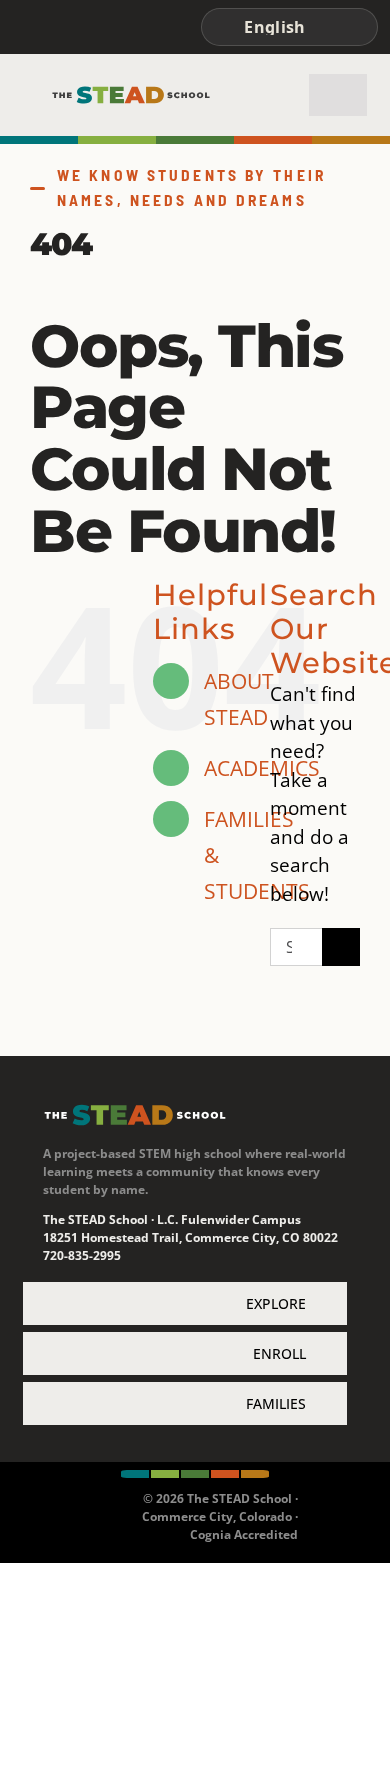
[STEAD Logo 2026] (131, 94)
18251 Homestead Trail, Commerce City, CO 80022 (190, 1237)
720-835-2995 (82, 1255)
